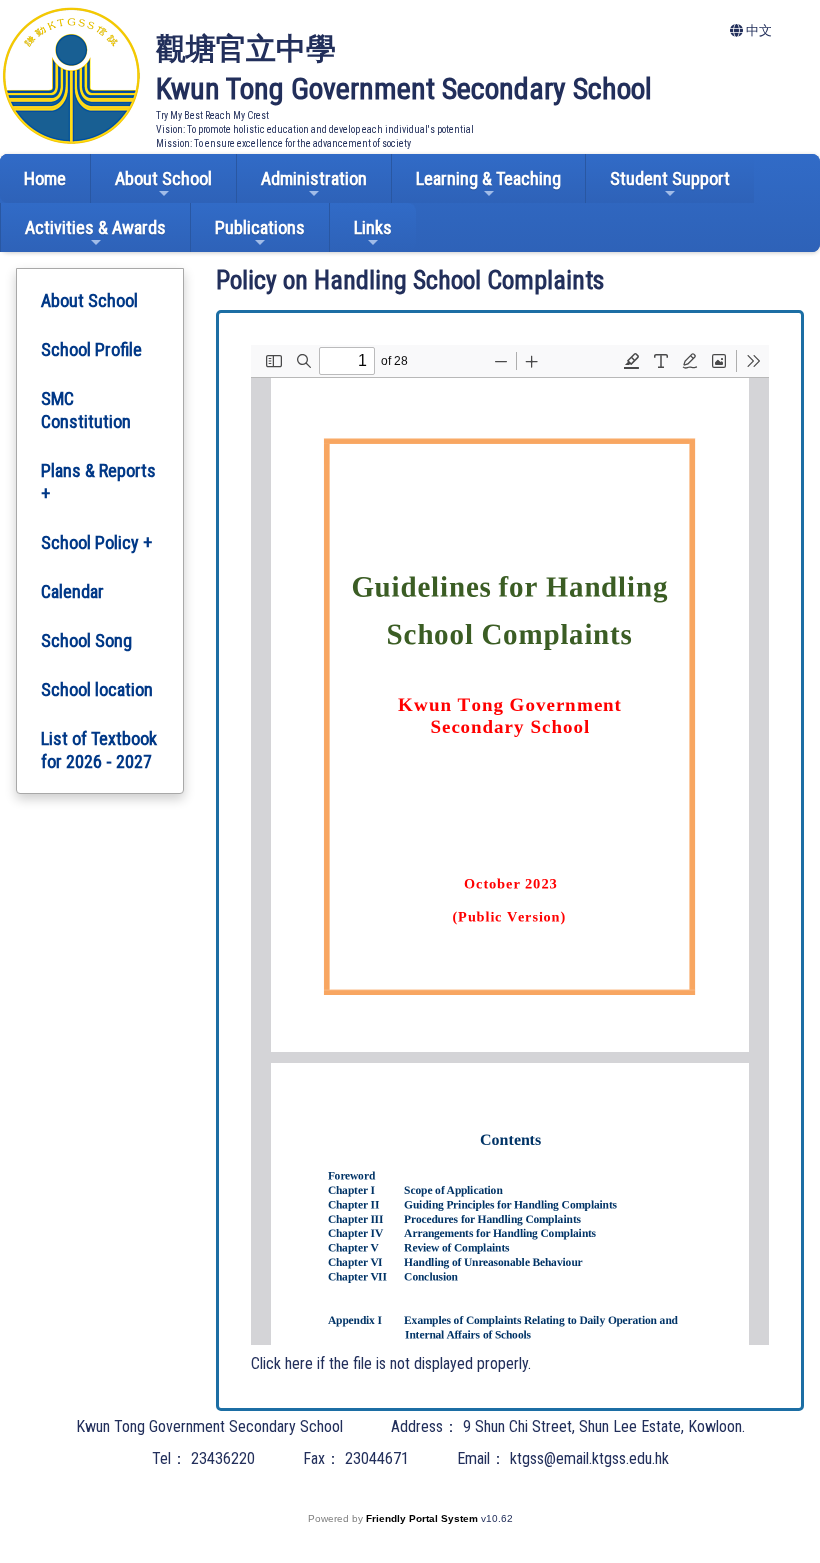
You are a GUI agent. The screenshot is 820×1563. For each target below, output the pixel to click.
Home (45, 178)
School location (97, 689)
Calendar (72, 591)
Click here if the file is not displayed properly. (391, 1363)
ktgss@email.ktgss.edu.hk (589, 1458)
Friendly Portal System (423, 1518)
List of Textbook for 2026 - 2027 (99, 750)
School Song (86, 640)
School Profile (91, 349)
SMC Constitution (86, 410)
